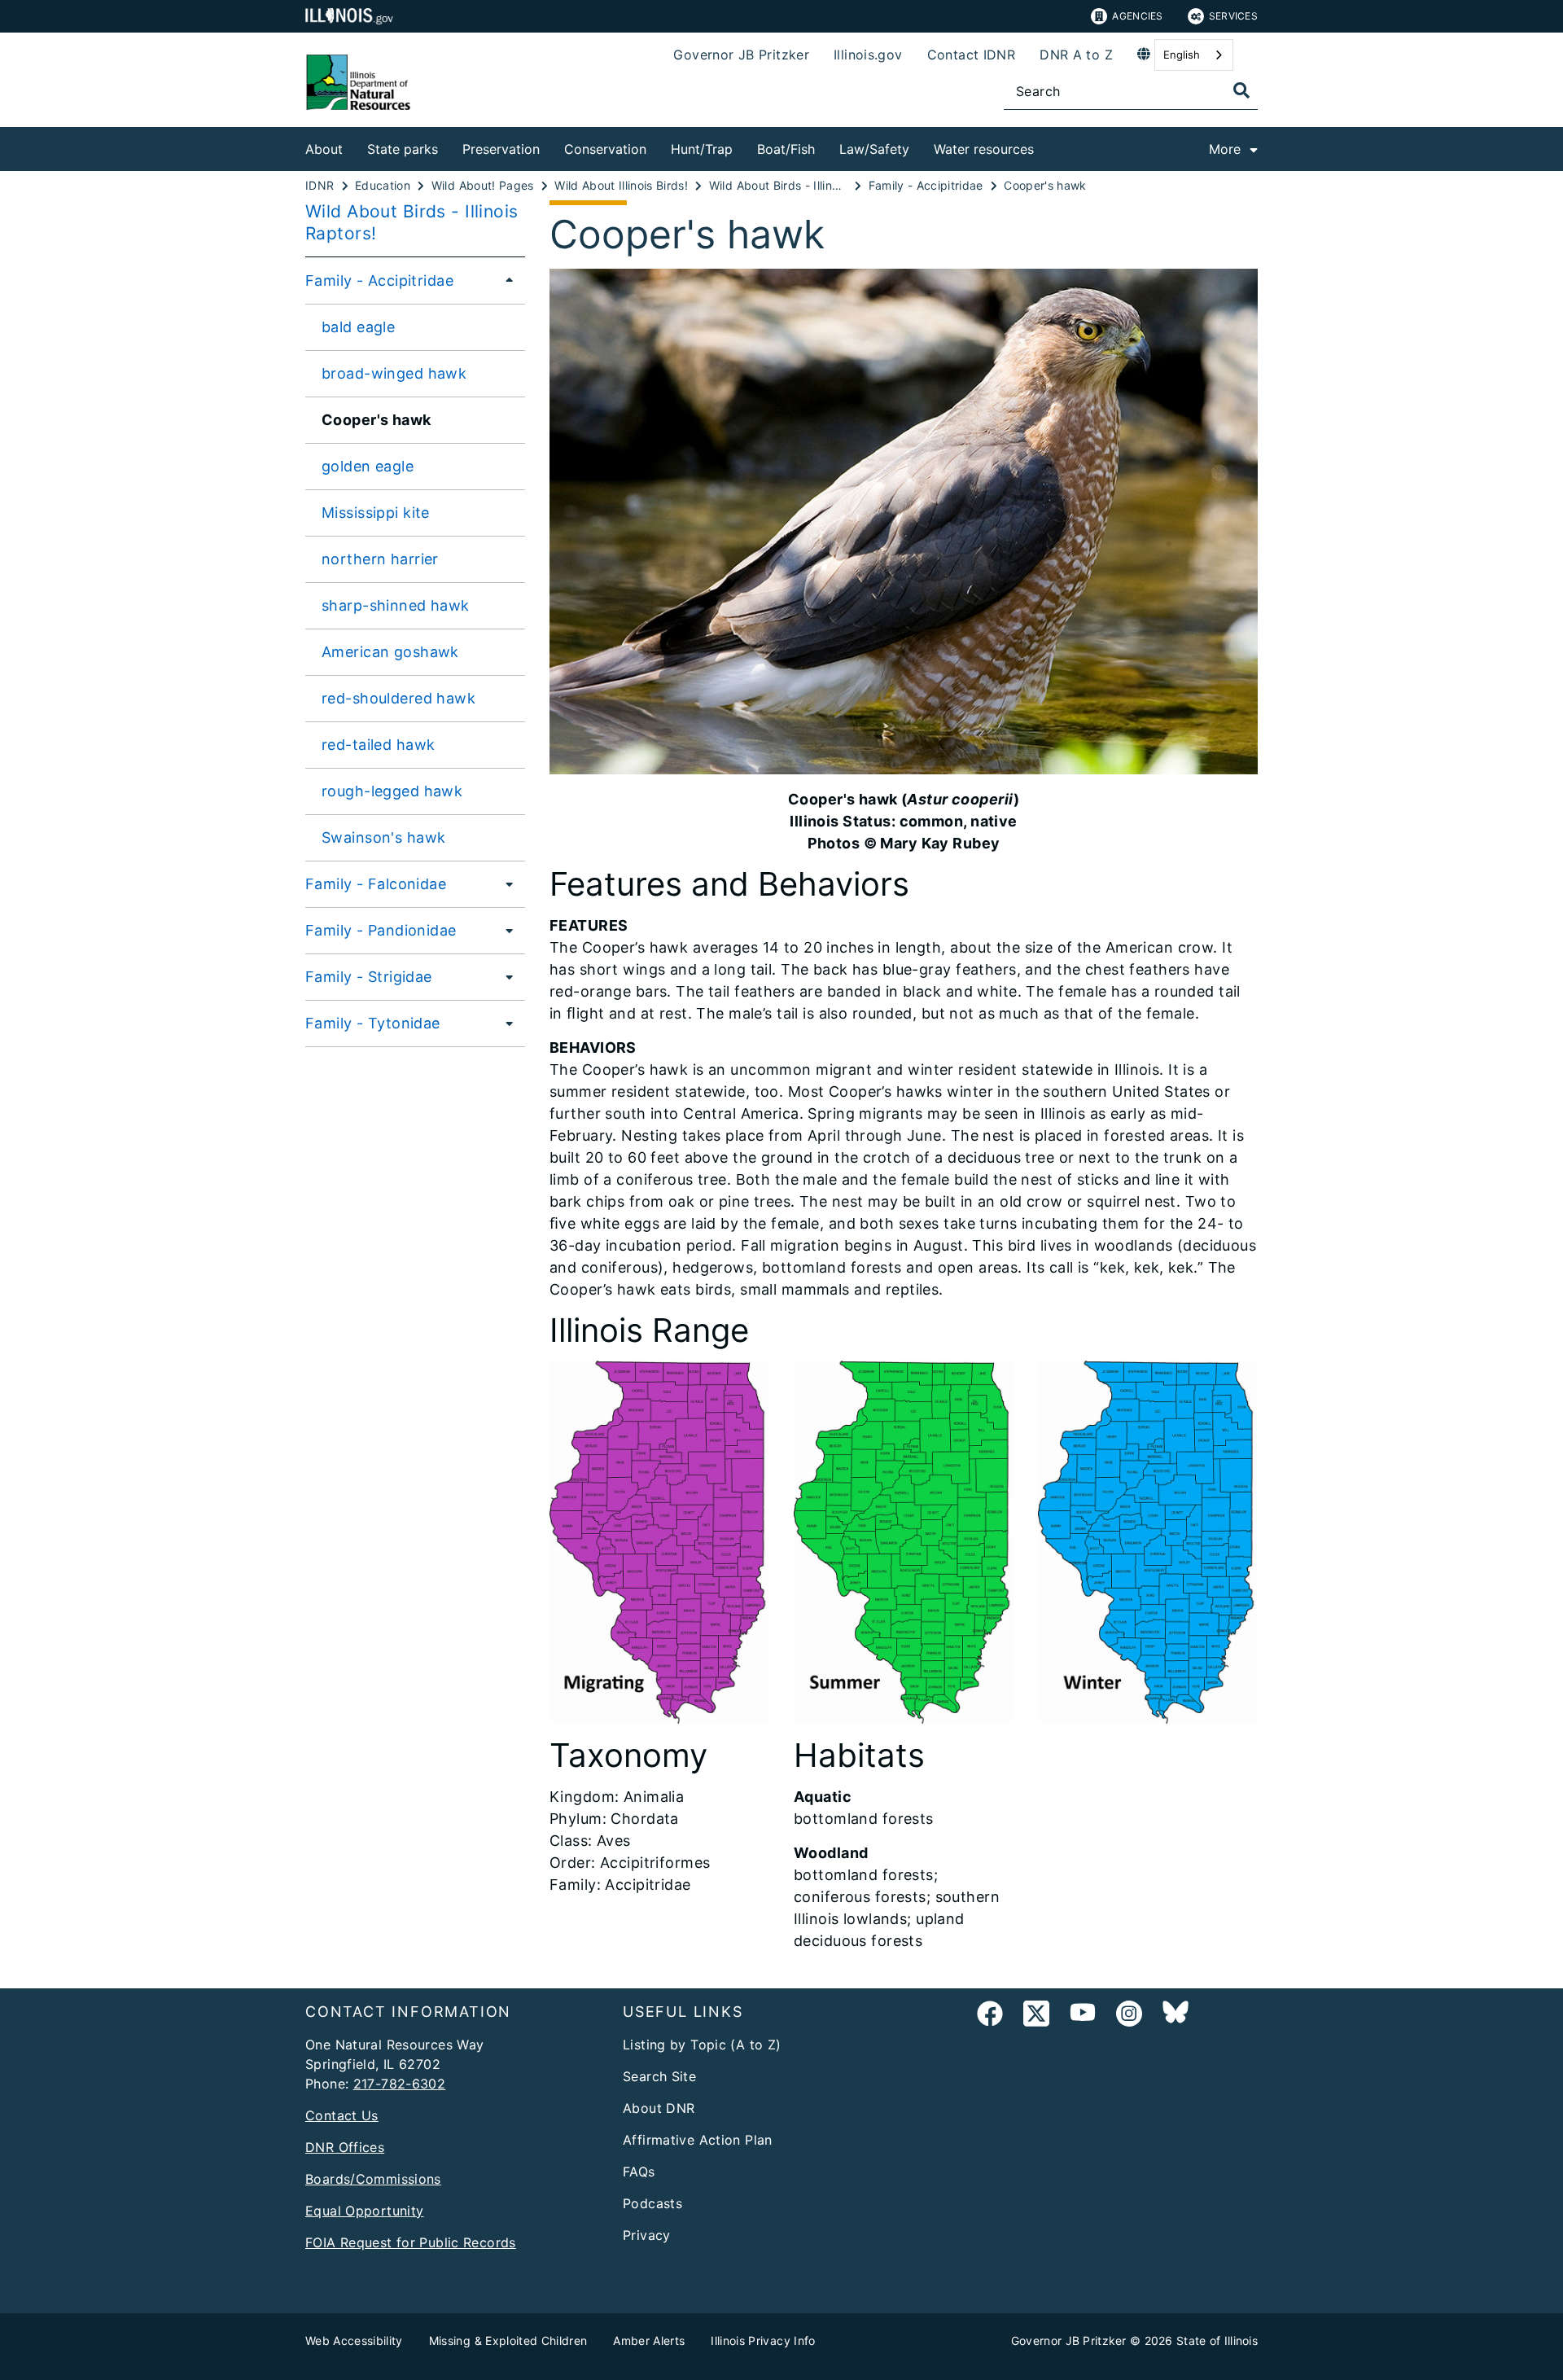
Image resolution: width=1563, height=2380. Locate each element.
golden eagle (368, 466)
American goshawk (390, 652)
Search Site (659, 2076)
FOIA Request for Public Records (411, 2242)
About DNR (659, 2108)
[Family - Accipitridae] (505, 280)
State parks (403, 149)
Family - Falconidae (376, 884)
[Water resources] (1046, 146)
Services (1233, 16)
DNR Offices (345, 2147)
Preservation (501, 149)
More (1225, 149)
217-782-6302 (400, 2084)
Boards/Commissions (373, 2179)
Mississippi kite (376, 513)
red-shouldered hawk (398, 698)
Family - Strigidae (369, 977)
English (1182, 55)
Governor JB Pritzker (741, 55)
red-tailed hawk (378, 745)
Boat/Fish (786, 149)
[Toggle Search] (1241, 90)
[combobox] (1194, 55)
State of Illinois (1217, 2341)
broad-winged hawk (394, 373)
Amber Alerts (649, 2341)
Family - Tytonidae (373, 1023)
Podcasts (652, 2203)
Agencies (1137, 16)
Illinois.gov (868, 55)
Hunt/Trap (702, 149)
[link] (990, 2016)
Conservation (605, 149)
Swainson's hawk (383, 837)
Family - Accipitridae (379, 281)
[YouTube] (1083, 2016)
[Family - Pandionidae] (505, 930)
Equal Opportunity (364, 2211)
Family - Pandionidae (381, 930)
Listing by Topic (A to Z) (702, 2045)
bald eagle (358, 327)
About (324, 149)
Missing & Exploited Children (508, 2341)
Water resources (984, 149)
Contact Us (342, 2115)
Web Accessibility (354, 2341)
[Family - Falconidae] (505, 883)
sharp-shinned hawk (396, 605)
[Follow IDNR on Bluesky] (1176, 2016)
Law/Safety (874, 149)
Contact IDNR (972, 55)
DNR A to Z (1076, 55)
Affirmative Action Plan (698, 2140)
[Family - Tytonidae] (505, 1023)
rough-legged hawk (392, 791)
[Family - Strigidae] (505, 976)
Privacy (647, 2235)
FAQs (639, 2172)
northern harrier (380, 559)
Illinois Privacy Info (763, 2341)
